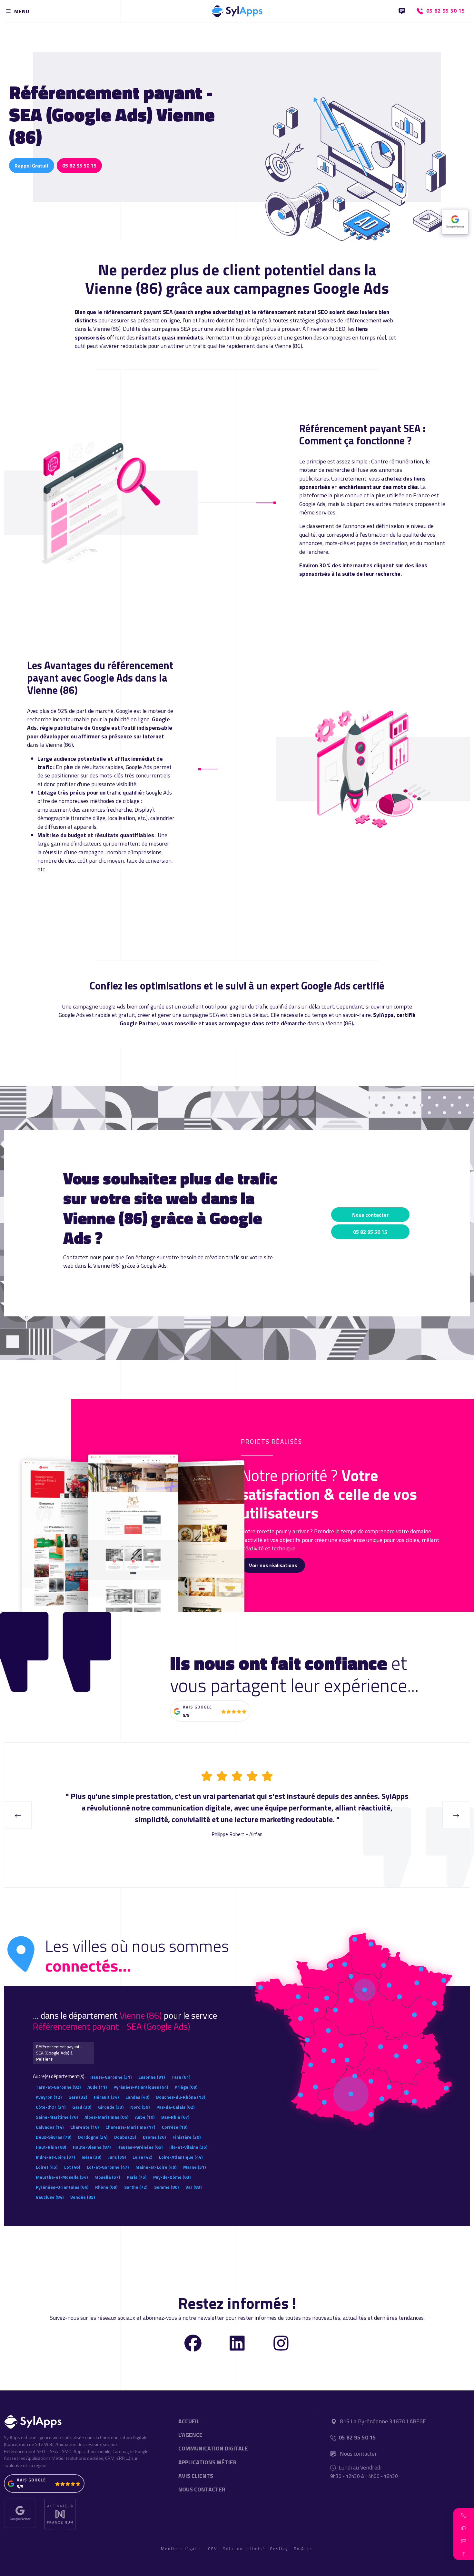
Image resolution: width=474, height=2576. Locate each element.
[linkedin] (237, 2343)
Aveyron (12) (49, 2097)
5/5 (186, 1715)
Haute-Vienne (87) (92, 2147)
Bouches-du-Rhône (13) (181, 2097)
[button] (464, 2515)
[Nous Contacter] (402, 11)
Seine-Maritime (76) (57, 2117)
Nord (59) (140, 2107)
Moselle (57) (107, 2177)
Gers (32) (78, 2097)
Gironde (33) (111, 2107)
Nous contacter (370, 1215)
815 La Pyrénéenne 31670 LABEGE (383, 2421)
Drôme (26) (154, 2137)
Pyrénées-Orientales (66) (62, 2187)
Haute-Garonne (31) (111, 2077)
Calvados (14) (50, 2127)
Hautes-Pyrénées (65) (140, 2147)
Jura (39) (117, 2157)
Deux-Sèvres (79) (54, 2137)
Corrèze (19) (175, 2127)
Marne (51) (194, 2167)
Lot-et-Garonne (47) (108, 2167)
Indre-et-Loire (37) (55, 2157)
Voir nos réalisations (273, 1565)
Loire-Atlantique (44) (181, 2157)
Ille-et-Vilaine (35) (188, 2147)
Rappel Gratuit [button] (32, 166)
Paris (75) (137, 2177)
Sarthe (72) (136, 2187)
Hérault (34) (106, 2097)
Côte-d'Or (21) (51, 2107)
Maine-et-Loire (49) (156, 2167)
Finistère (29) (187, 2137)
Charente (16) (84, 2127)
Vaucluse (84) (50, 2197)
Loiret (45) (47, 2167)
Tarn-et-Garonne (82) (58, 2087)
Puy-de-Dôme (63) (172, 2177)
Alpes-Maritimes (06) (106, 2117)
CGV (212, 2549)
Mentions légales (182, 2549)
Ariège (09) (186, 2087)
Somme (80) (166, 2187)
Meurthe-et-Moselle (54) (62, 2177)
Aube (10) (145, 2117)
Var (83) (193, 2187)
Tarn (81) (181, 2077)
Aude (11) (97, 2087)
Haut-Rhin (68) (51, 2147)
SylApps (303, 2549)
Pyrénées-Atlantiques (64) (141, 2087)
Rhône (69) (106, 2187)
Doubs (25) (125, 2137)
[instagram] (281, 2343)
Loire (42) (142, 2157)
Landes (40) (137, 2097)
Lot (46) (72, 2167)
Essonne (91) (152, 2077)
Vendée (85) (83, 2197)
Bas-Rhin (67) (175, 2117)
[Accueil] (237, 10)
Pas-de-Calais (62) (175, 2107)
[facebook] (193, 2343)
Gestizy (279, 2549)
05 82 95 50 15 (79, 166)
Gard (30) (82, 2107)
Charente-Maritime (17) (130, 2127)
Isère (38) (91, 2157)
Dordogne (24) (93, 2137)
